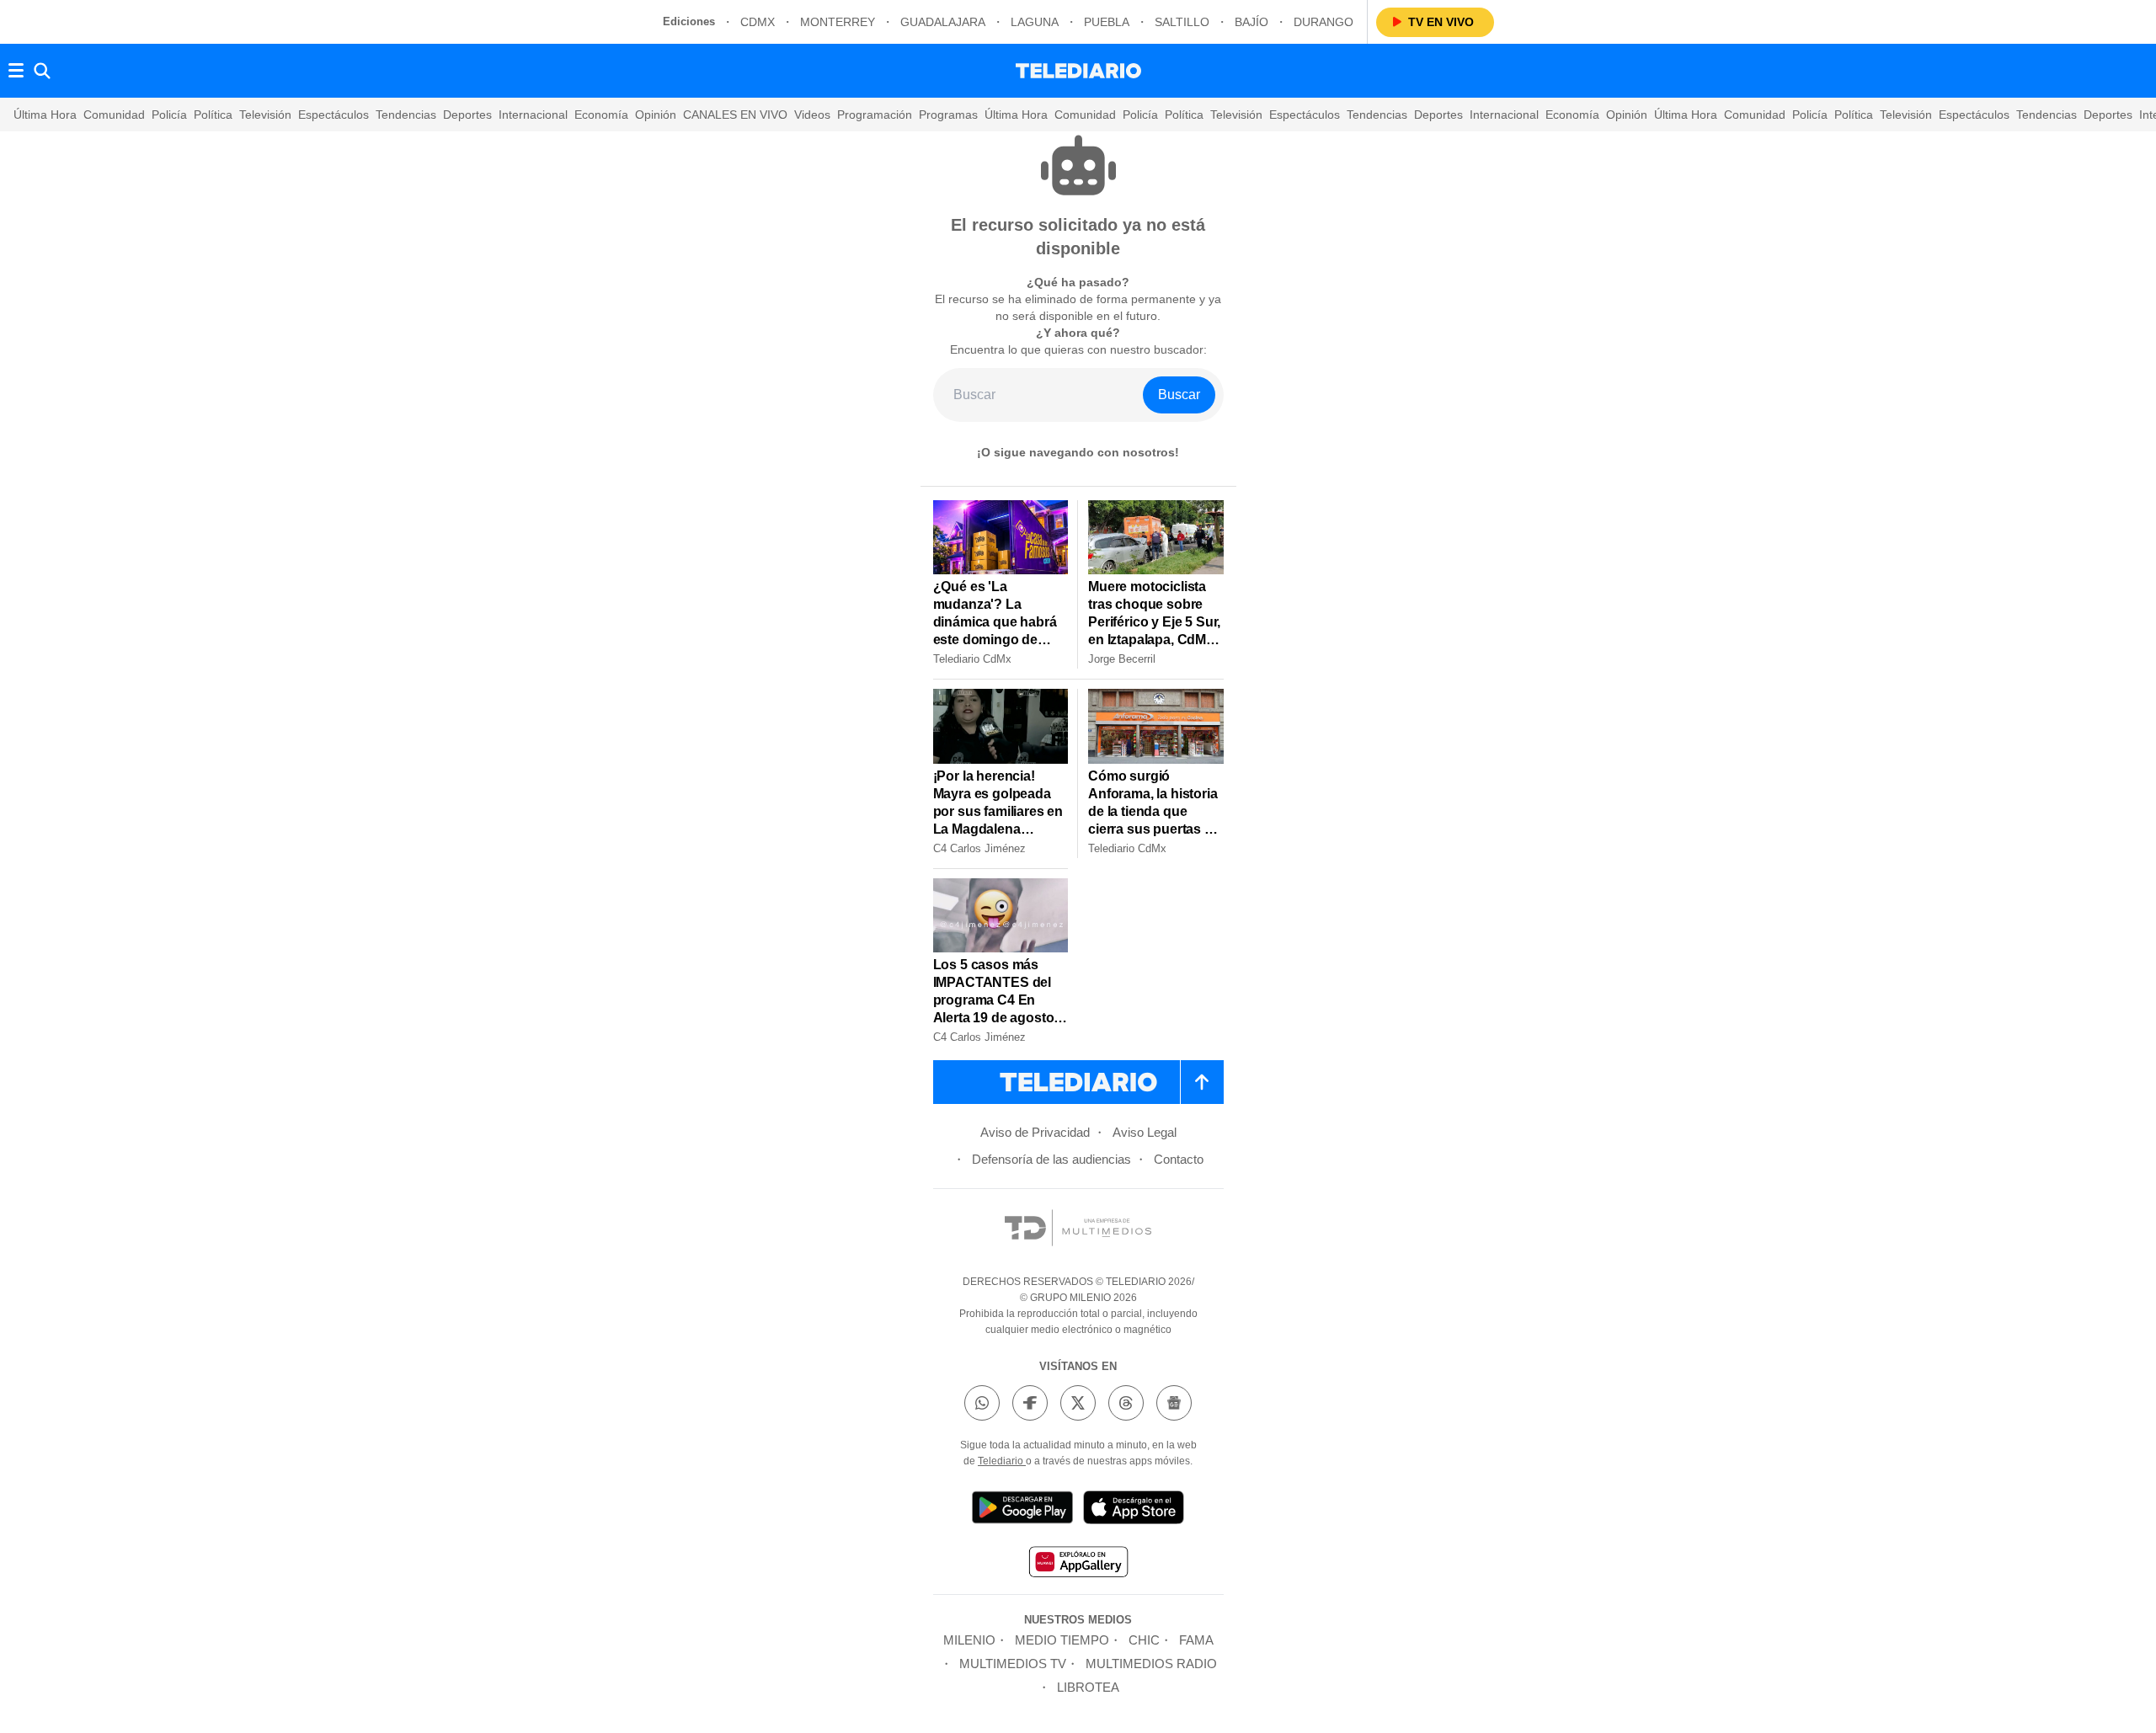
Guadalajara (943, 22)
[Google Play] (1022, 1510)
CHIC (1144, 1640)
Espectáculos (334, 115)
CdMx (758, 22)
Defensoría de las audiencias (1051, 1159)
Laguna (1035, 22)
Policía (169, 115)
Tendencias (406, 115)
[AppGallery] (1078, 1564)
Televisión (265, 115)
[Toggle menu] (16, 71)
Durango (1323, 22)
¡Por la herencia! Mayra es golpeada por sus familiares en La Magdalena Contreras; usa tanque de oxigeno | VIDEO (998, 829)
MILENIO (969, 1640)
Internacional (533, 115)
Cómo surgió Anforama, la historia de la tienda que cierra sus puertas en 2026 (1154, 811)
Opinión (656, 115)
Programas (948, 115)
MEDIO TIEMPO (1062, 1640)
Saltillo (1182, 22)
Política (213, 115)
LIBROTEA (1088, 1687)
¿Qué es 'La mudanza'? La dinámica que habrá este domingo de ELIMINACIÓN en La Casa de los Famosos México (996, 640)
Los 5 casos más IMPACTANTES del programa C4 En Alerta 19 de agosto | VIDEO (997, 1000)
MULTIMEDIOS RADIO (1151, 1664)
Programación (875, 115)
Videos (812, 115)
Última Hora (45, 115)
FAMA (1196, 1640)
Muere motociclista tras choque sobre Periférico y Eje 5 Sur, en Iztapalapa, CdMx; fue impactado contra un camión (1155, 631)
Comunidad (114, 115)
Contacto (1179, 1159)
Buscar (1179, 395)
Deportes (467, 115)
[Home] (1078, 71)
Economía (601, 115)
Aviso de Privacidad (1035, 1132)
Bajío (1251, 22)
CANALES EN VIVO (735, 115)
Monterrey (838, 22)
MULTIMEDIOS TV (1013, 1664)
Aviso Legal (1145, 1132)
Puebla (1107, 22)
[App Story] (1134, 1510)
